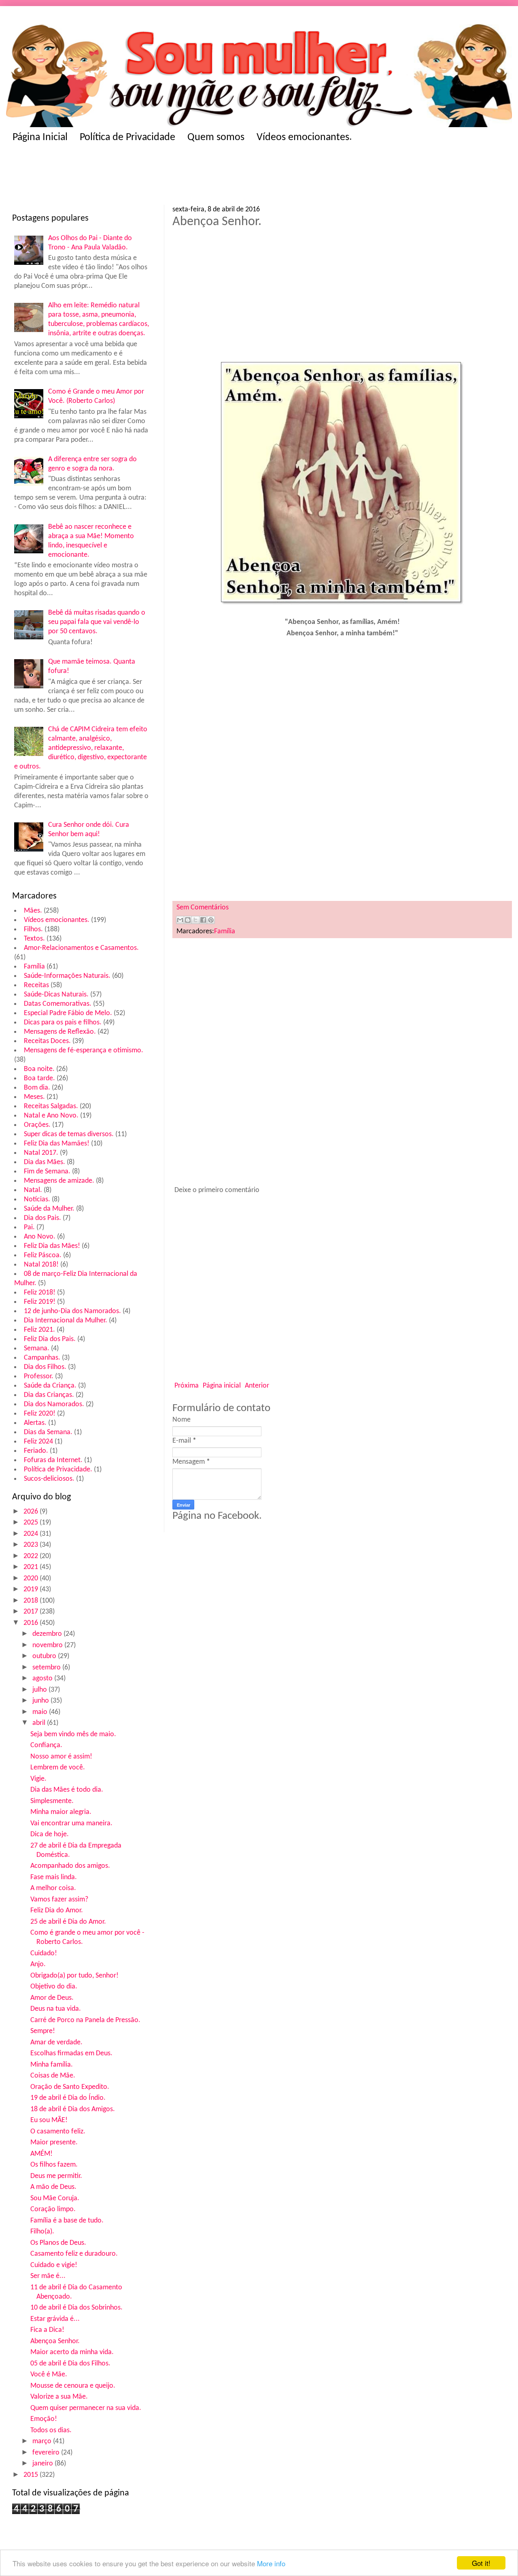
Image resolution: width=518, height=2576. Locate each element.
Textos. (34, 939)
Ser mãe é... (48, 2276)
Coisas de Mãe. (53, 2076)
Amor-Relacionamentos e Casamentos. (81, 948)
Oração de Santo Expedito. (70, 2087)
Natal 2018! (41, 1265)
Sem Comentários (203, 908)
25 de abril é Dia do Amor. (68, 1922)
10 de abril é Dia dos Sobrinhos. (76, 2308)
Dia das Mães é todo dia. (67, 1790)
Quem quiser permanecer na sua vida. (86, 2408)
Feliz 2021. (39, 1330)
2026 (32, 1512)
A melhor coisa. (53, 1888)
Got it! (481, 2563)
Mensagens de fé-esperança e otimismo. (84, 1051)
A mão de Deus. (53, 2187)
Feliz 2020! (40, 1414)
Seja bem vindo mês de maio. (73, 1734)
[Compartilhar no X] (195, 920)
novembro (48, 1645)
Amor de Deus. (52, 1998)
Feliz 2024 (38, 1442)
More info (271, 2563)
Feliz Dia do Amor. (57, 1911)
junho (41, 1701)
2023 (32, 1545)
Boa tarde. (39, 1078)
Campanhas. (42, 1358)
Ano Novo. (40, 1237)
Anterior (257, 1386)
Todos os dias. (51, 2430)
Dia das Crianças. (49, 1395)
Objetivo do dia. (54, 1987)
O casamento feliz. (58, 2132)
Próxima (187, 1386)
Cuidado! (44, 1953)
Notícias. (37, 1200)
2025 (32, 1523)
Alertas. (35, 1423)
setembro (47, 1668)
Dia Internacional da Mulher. (66, 1321)
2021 (32, 1567)
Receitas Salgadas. (51, 1106)
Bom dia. (37, 1088)
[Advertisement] (170, 177)
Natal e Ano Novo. (51, 1116)
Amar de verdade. (56, 2043)
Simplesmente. (52, 1801)
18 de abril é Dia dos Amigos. (73, 2109)
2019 (32, 1589)
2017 (32, 1612)
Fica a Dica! (47, 2330)
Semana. (37, 1349)
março (43, 2441)
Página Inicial (40, 137)
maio (41, 1712)
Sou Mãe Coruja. (55, 2198)
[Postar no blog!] (188, 920)
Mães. (33, 911)
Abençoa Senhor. (55, 2341)
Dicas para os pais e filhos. (63, 1023)
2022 (32, 1556)
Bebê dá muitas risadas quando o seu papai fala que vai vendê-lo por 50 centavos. (97, 622)
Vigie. (38, 1779)
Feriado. (36, 1451)
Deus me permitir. (56, 2176)
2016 (32, 1623)
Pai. (29, 1227)
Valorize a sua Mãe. (59, 2397)
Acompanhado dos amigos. (70, 1866)
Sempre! (43, 2031)
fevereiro (47, 2453)
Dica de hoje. (50, 1834)
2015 (32, 2475)
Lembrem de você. (58, 1768)
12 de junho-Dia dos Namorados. (72, 1311)
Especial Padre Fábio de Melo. (68, 1013)
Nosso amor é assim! (61, 1757)
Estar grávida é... (55, 2319)
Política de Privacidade (127, 137)
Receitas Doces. (47, 1041)
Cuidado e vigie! (54, 2265)
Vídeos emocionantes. (304, 137)
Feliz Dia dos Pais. (50, 1339)
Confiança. (46, 1745)
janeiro (44, 2464)
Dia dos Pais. (42, 1218)
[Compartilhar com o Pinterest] (211, 920)
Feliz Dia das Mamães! (57, 1144)
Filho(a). (42, 2232)
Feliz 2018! (40, 1293)
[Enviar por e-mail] (180, 920)
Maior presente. (54, 2143)
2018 (32, 1601)
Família (34, 967)
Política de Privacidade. (58, 1470)
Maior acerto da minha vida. (72, 2352)
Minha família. (52, 2065)
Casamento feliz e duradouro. (74, 2254)
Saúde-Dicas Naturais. (56, 995)
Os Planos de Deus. (58, 2243)
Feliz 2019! (40, 1302)
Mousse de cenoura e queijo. (73, 2386)
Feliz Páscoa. (43, 1255)
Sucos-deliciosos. (49, 1479)
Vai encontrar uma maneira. (71, 1823)
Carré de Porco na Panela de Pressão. (85, 2020)
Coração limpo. (53, 2209)
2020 (32, 1579)
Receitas (36, 985)
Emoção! (44, 2419)
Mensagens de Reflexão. (60, 1032)
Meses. (34, 1097)
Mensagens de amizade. (59, 1181)
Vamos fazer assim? (59, 1900)
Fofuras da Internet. (53, 1460)
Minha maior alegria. (61, 1812)
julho (40, 1690)
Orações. (37, 1125)
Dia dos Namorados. (54, 1404)
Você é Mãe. (49, 2375)
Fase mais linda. (54, 1877)
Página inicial (222, 1386)
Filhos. (33, 929)
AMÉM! (41, 2154)
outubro (45, 1656)
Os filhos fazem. (54, 2165)
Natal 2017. (41, 1153)
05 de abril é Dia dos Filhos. (70, 2364)
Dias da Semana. (48, 1432)
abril (40, 1723)
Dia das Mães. (45, 1162)
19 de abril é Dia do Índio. (68, 2098)
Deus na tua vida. (56, 2009)
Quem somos (216, 137)
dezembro (48, 1634)
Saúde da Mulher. (49, 1209)
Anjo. (38, 1964)
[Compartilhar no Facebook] (203, 920)
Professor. (39, 1376)
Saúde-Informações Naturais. (67, 976)
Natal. (33, 1190)
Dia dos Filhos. (45, 1367)
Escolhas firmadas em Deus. (71, 2053)
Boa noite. (39, 1069)
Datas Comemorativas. (58, 1004)
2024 (32, 1534)
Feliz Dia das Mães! (52, 1246)
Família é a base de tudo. (67, 2221)
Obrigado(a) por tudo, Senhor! (74, 1976)
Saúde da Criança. (50, 1386)
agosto (43, 1679)
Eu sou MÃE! (49, 2120)
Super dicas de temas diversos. (69, 1134)
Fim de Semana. (47, 1172)
